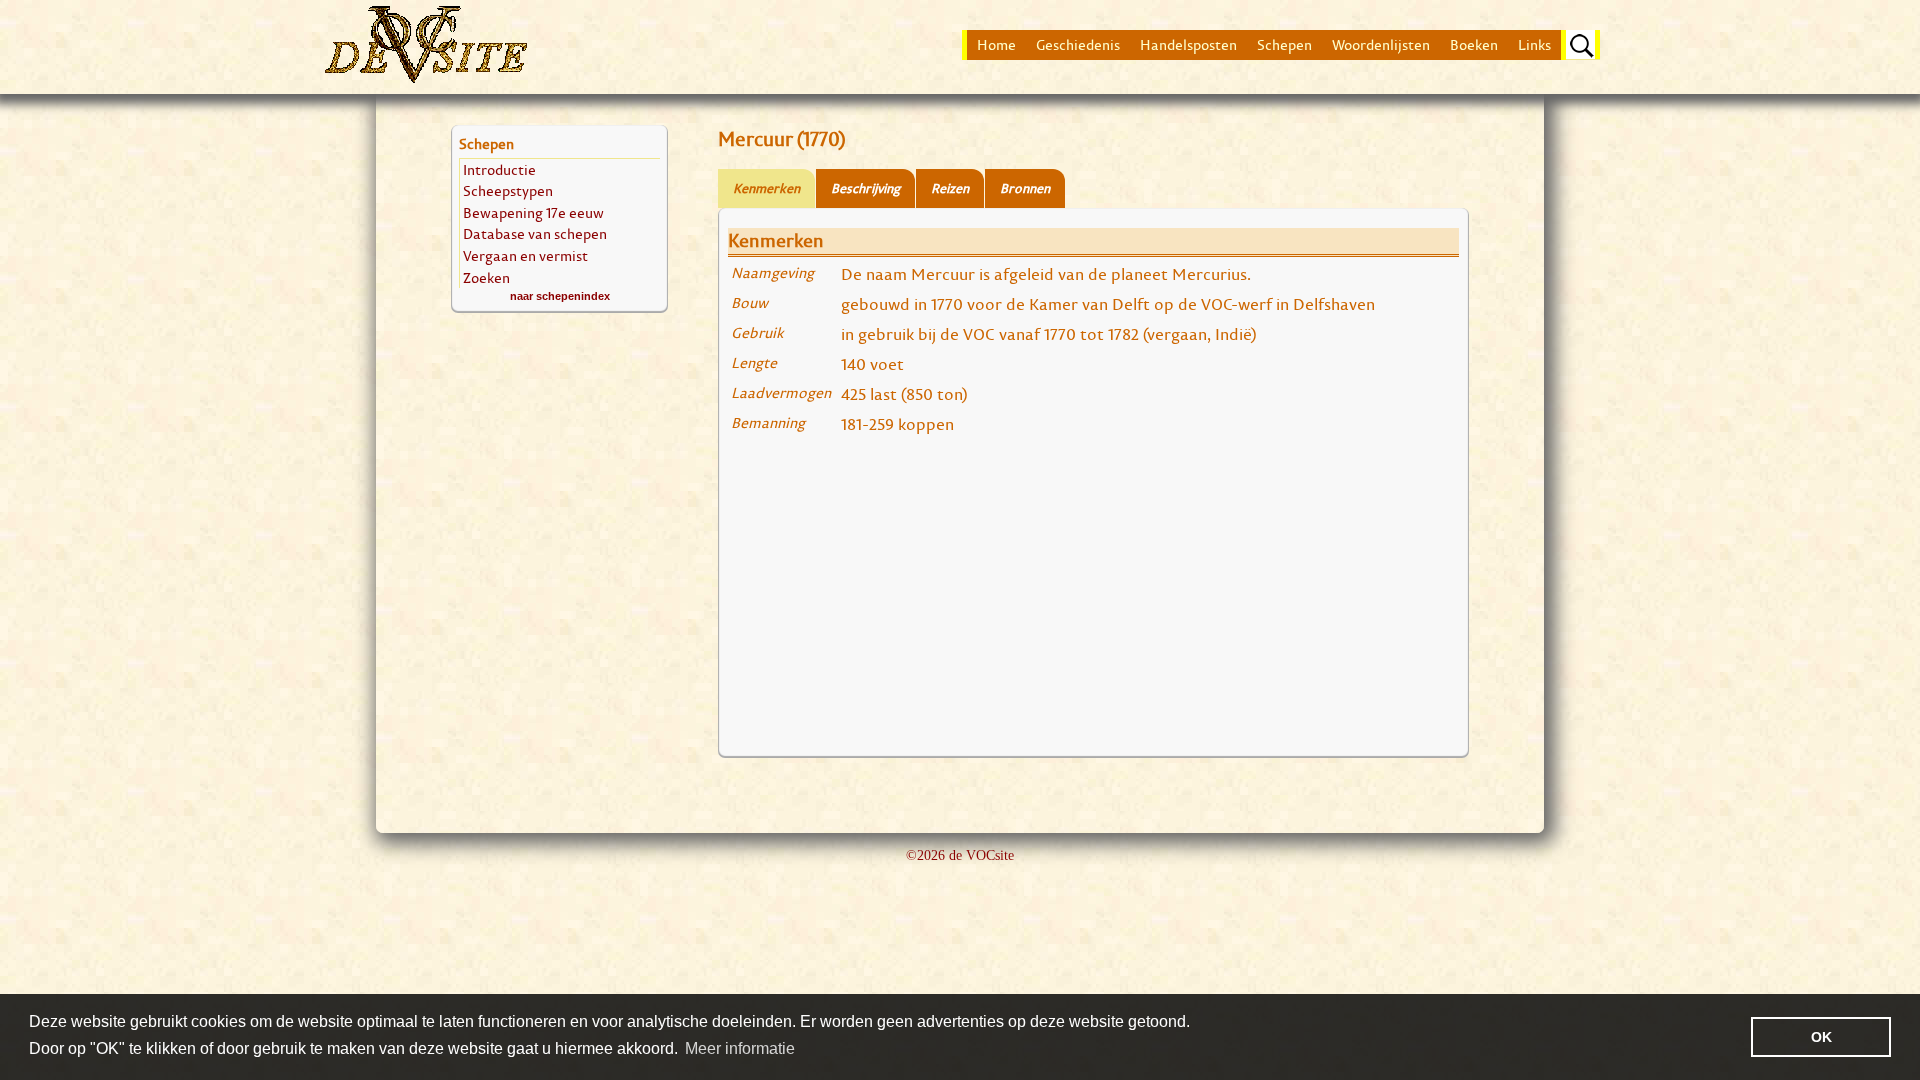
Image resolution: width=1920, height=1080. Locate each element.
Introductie (499, 169)
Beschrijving (865, 188)
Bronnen (1025, 188)
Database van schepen (535, 233)
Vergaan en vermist (525, 255)
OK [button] (1821, 1037)
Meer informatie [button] (740, 1048)
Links (1534, 45)
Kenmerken (766, 188)
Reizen (950, 188)
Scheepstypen (508, 190)
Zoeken (486, 277)
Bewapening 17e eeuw (533, 212)
